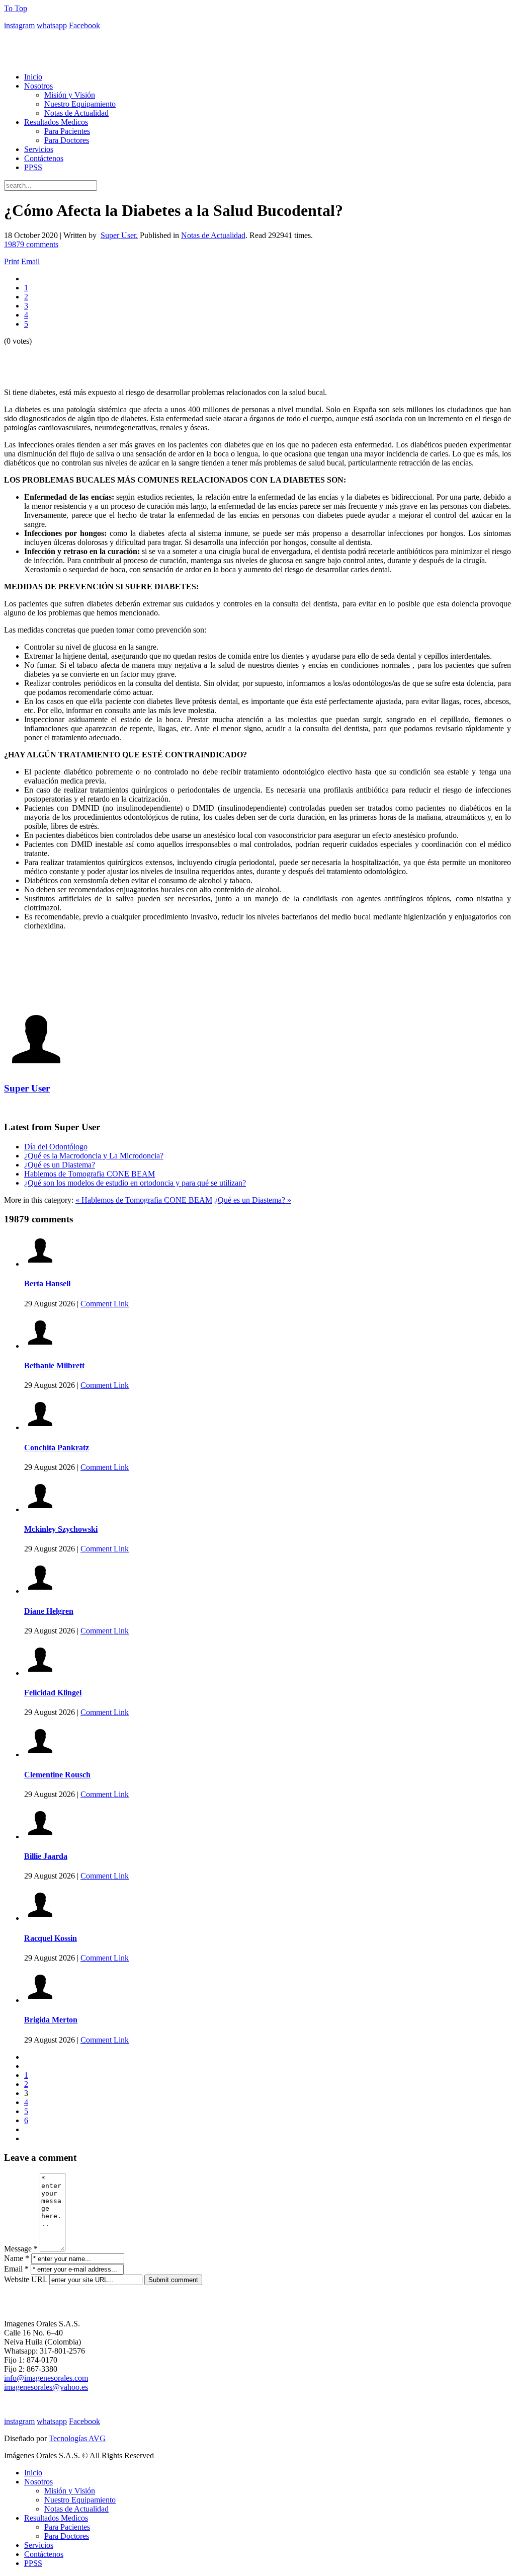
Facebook (84, 25)
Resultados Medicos (56, 122)
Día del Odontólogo (56, 1147)
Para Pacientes (67, 131)
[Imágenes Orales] (257, 43)
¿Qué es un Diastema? (60, 1165)
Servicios (39, 149)
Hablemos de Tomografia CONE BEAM (90, 1174)
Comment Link (105, 1304)
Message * (21, 2249)
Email (30, 261)
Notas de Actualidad (76, 113)
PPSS (33, 167)
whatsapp (52, 25)
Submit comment (173, 2280)
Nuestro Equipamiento (80, 104)
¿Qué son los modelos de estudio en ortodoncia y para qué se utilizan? (135, 1183)
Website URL (26, 2279)
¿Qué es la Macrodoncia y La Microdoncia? (94, 1156)
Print (12, 261)
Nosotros (38, 86)
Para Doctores (67, 140)
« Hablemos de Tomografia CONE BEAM (144, 1200)
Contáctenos (44, 158)
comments (31, 244)
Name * (17, 2258)
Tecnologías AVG (77, 2438)
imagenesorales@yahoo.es (46, 2387)
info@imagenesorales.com (46, 2378)
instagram (19, 25)
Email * (16, 2269)
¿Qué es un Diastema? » (253, 1200)
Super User (27, 1088)
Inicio (33, 77)
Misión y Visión (70, 95)
